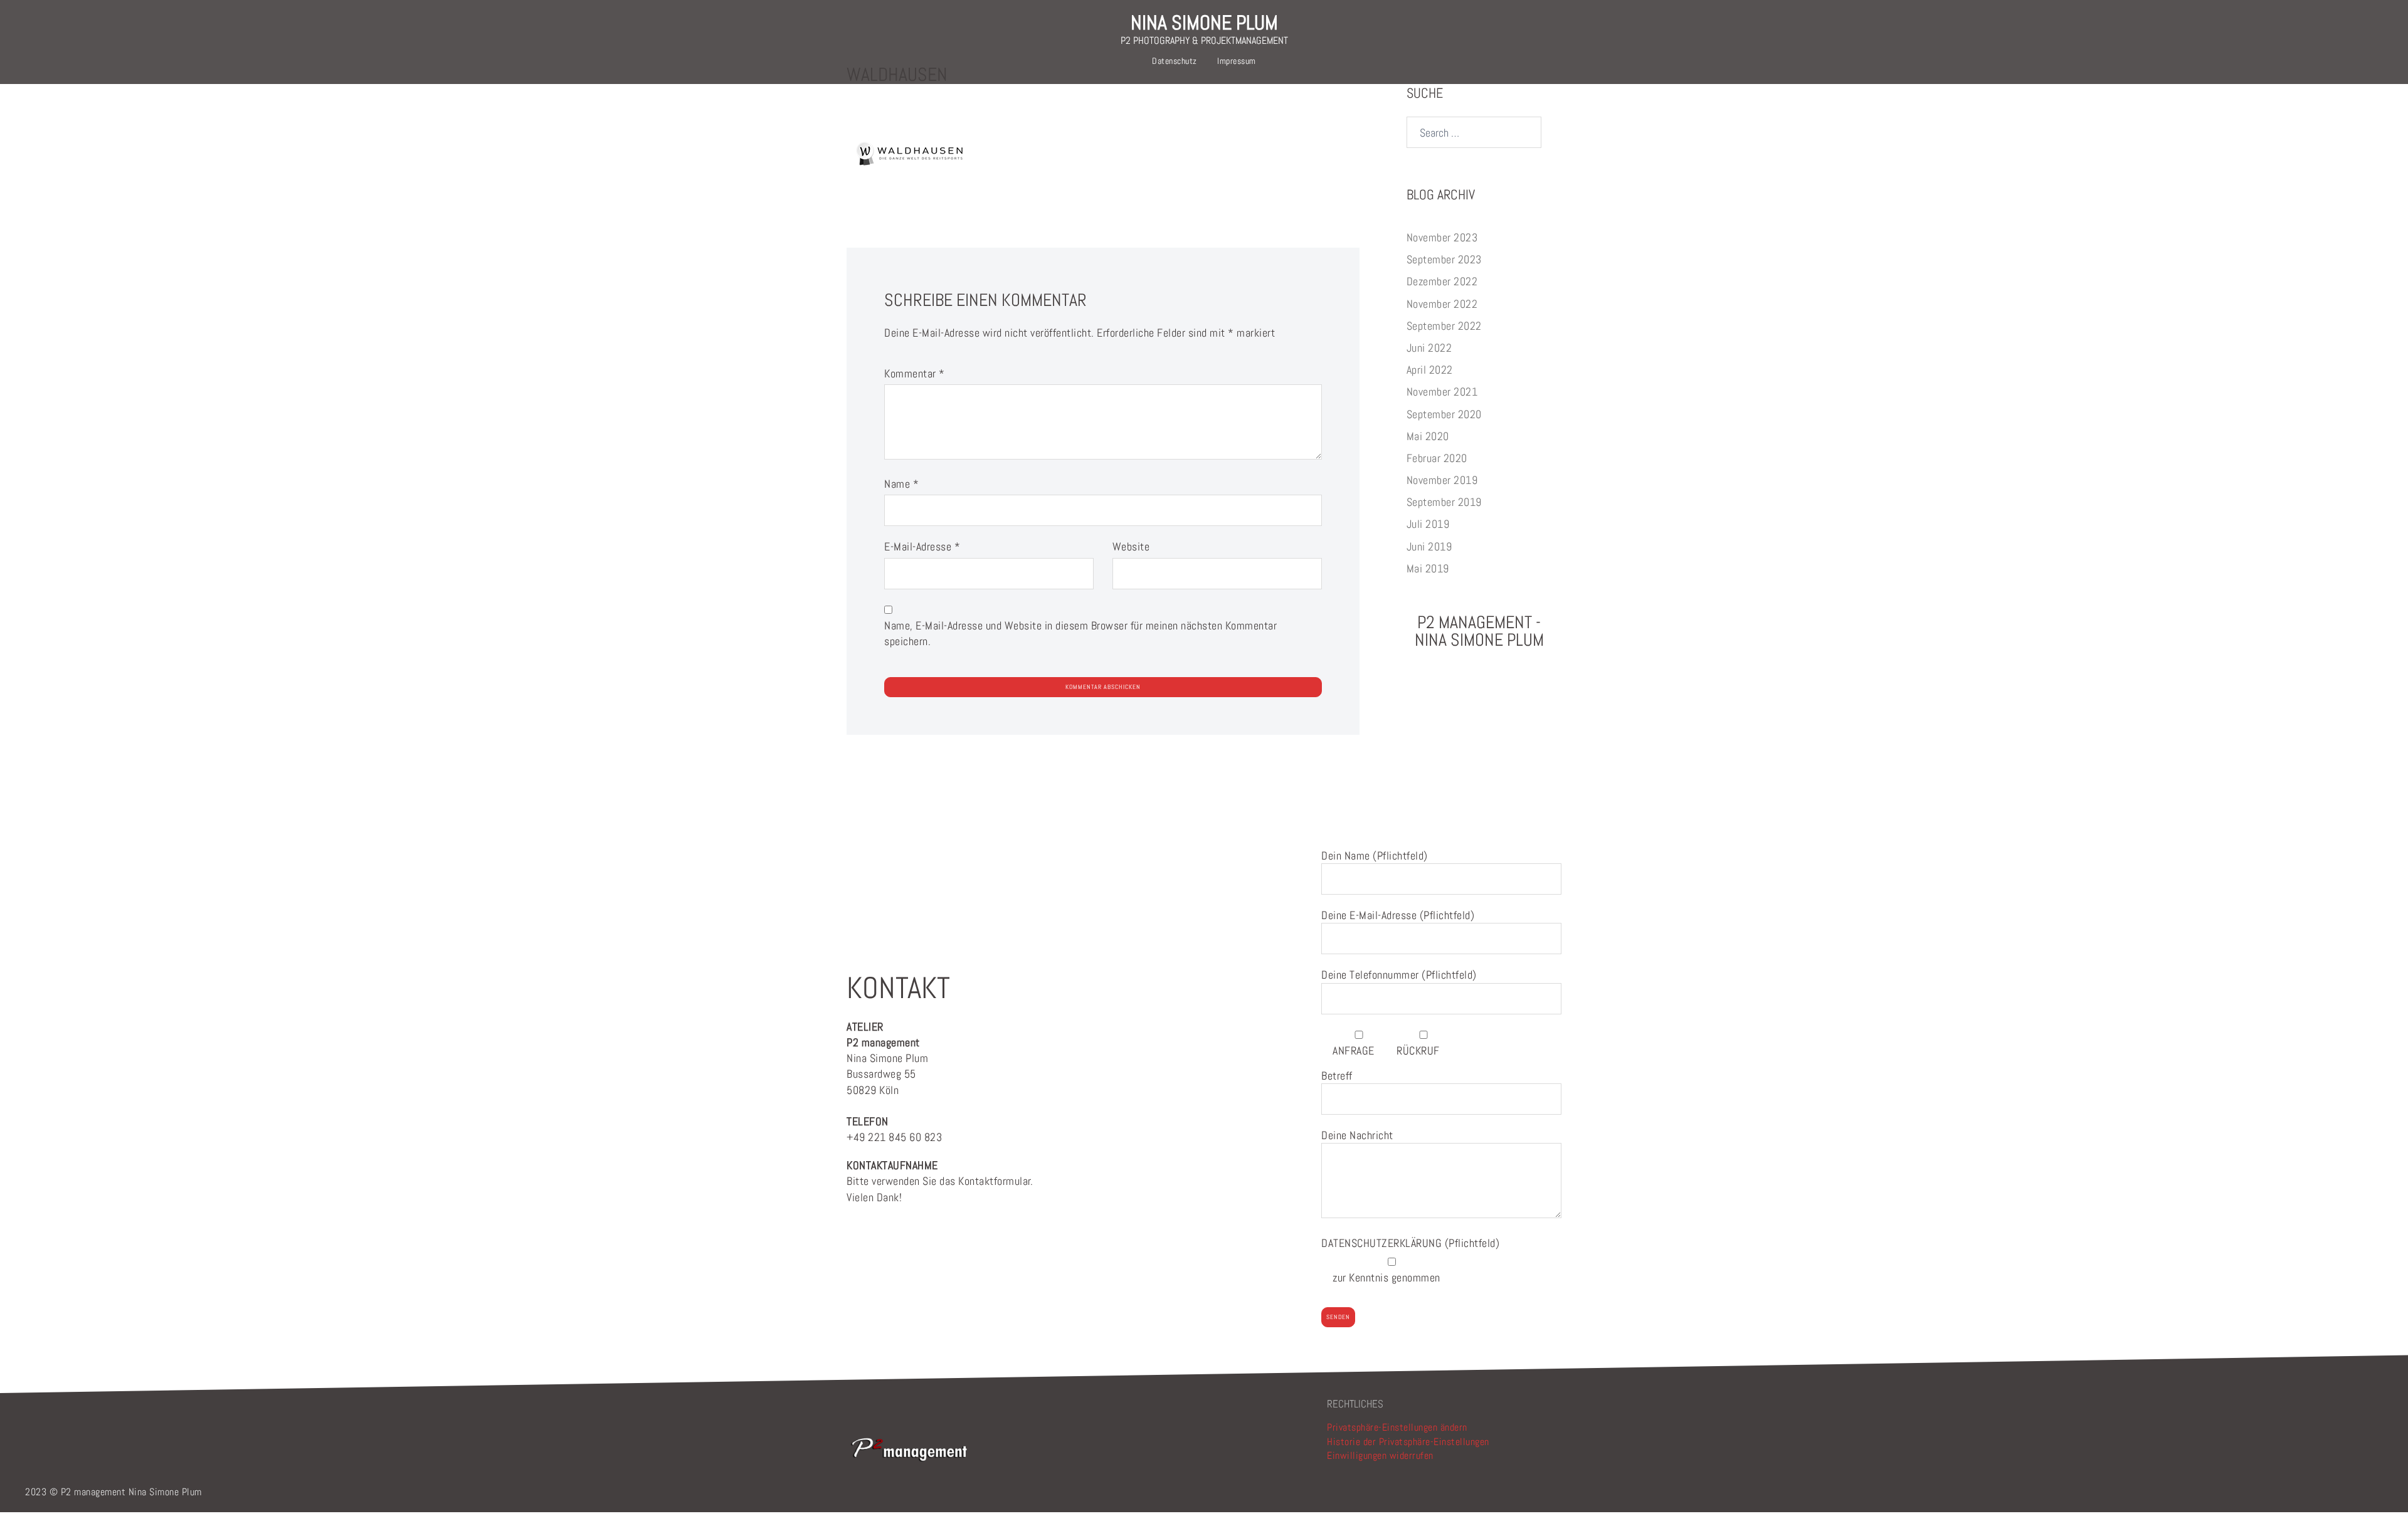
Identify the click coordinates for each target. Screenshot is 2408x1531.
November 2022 (1442, 304)
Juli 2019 (1428, 524)
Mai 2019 (1428, 568)
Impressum (1237, 61)
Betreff (1337, 1076)
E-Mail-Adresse (922, 546)
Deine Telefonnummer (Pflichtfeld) (1399, 975)
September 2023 (1444, 259)
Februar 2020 (1437, 458)
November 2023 (1442, 237)
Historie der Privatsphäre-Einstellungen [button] (1408, 1442)
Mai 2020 (1428, 436)
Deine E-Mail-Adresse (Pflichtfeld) (1398, 915)
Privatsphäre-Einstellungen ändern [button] (1397, 1427)
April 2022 (1430, 370)
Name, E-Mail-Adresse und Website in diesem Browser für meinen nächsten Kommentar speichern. (1080, 633)
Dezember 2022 (1442, 281)
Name (901, 484)
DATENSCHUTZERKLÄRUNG (1383, 1243)
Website (1131, 546)
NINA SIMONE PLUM (1204, 23)
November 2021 (1442, 392)
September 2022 (1444, 326)
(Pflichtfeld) (1410, 1243)
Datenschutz (1175, 61)
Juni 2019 (1429, 546)
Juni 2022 (1429, 348)
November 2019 (1442, 480)
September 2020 (1444, 414)
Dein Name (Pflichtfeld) (1375, 855)
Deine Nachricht (1357, 1135)
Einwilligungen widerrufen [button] (1380, 1455)
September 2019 (1444, 502)
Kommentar (915, 373)
